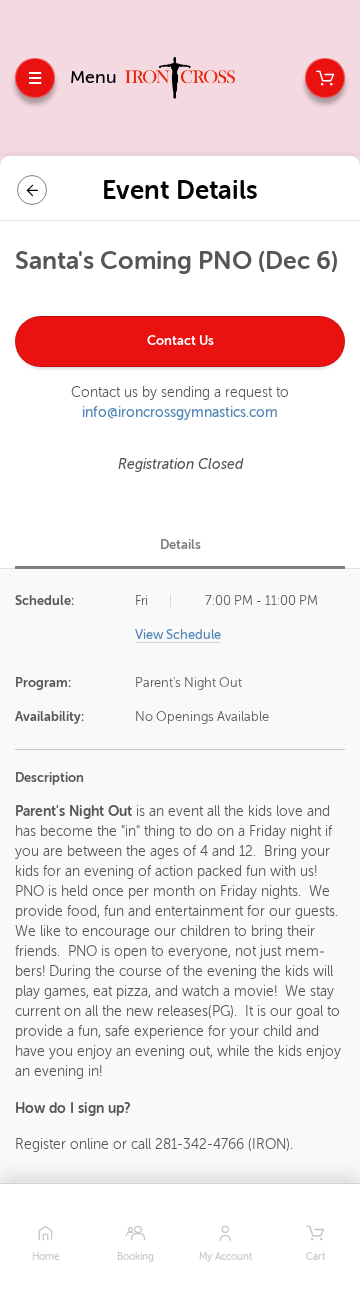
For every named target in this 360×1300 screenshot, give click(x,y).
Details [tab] (180, 544)
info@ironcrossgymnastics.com (180, 412)
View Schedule (178, 634)
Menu (93, 77)
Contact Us (180, 340)
